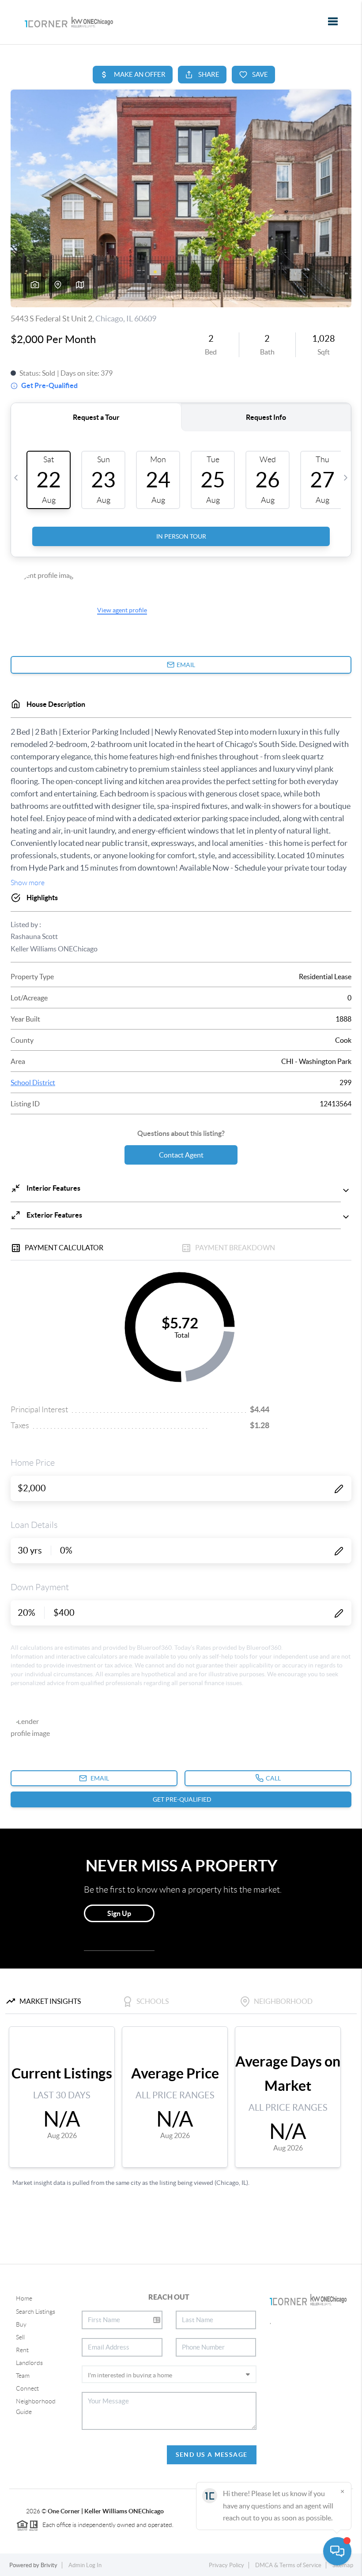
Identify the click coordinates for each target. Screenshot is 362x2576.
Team (23, 2376)
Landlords (29, 2363)
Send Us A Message (212, 2455)
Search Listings (36, 2312)
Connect (27, 2388)
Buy (21, 2324)
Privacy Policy (226, 2565)
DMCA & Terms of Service (288, 2565)
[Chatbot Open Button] (337, 2551)
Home (24, 2298)
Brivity (49, 2565)
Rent (22, 2350)
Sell (20, 2337)
